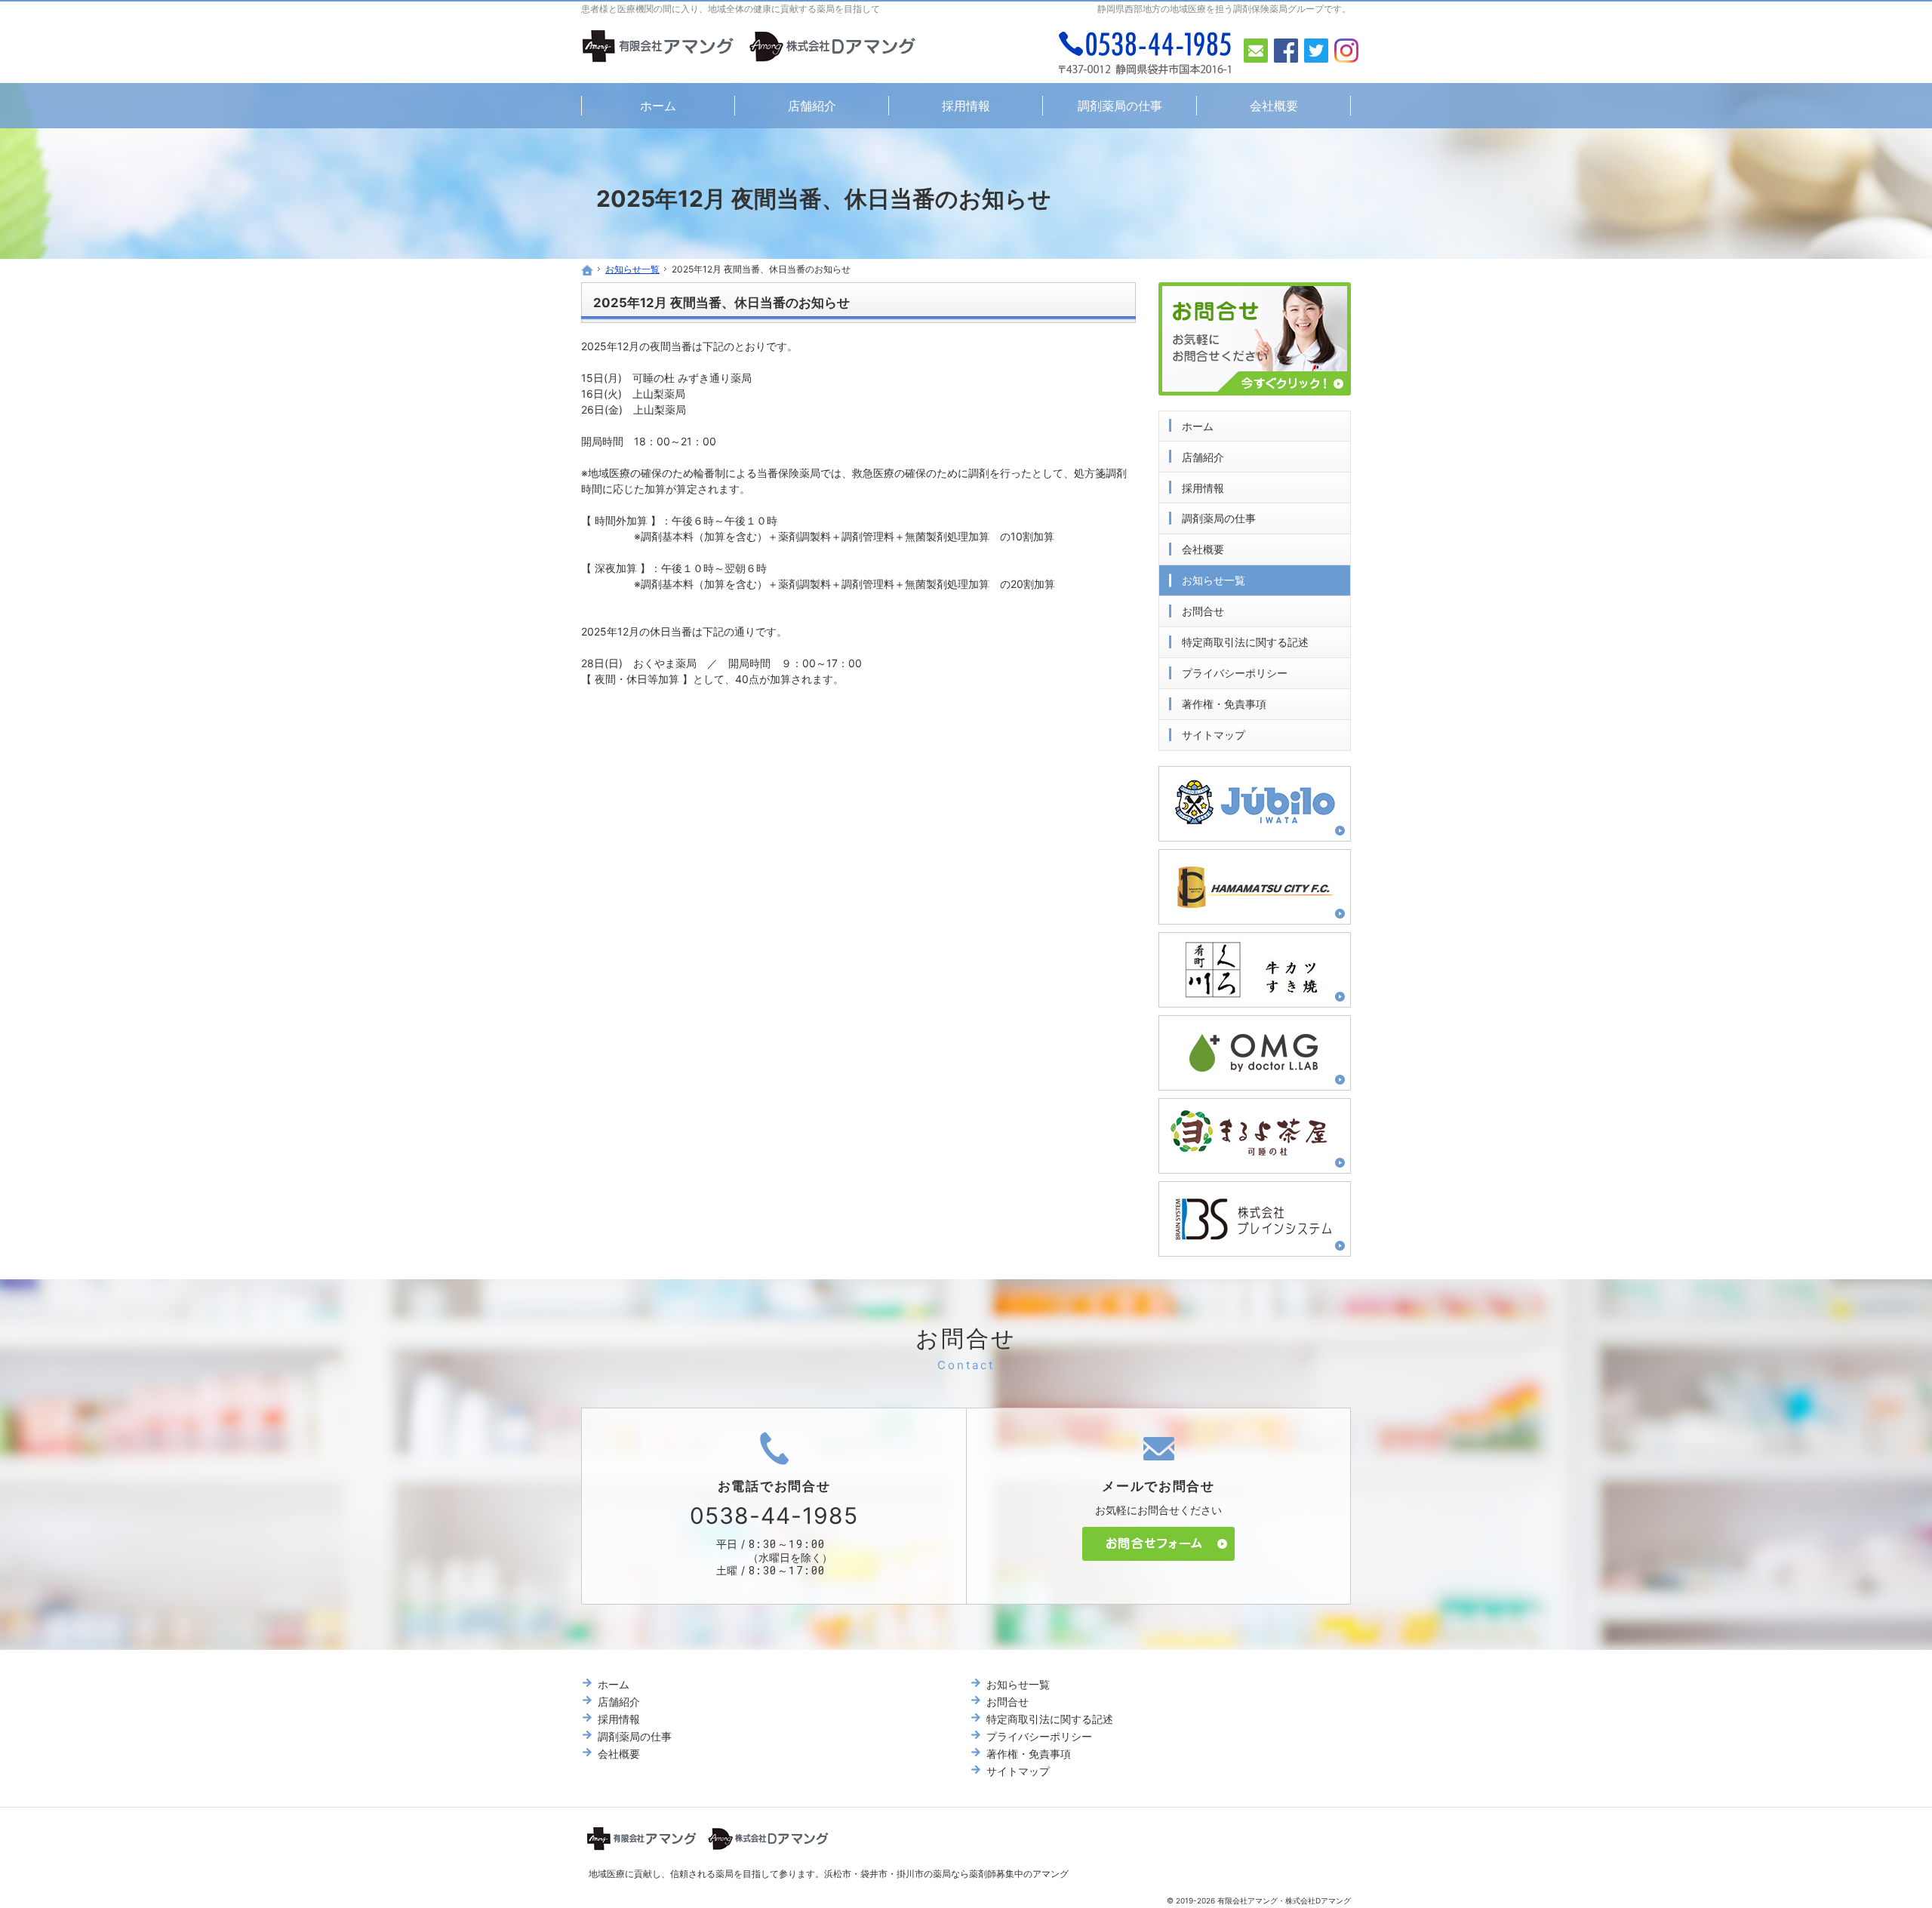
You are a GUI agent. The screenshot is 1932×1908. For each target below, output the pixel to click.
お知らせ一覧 (1214, 580)
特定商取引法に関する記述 (1245, 642)
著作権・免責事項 (1224, 704)
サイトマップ (1214, 735)
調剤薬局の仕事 (1219, 518)
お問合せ (1203, 611)
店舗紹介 (1203, 457)
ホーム (1198, 426)
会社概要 (1203, 549)
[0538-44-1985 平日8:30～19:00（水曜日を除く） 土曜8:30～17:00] (1146, 53)
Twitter (1316, 51)
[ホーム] (587, 270)
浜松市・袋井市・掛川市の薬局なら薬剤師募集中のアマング (946, 1874)
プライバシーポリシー (1235, 673)
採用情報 (1203, 488)
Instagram (1346, 51)
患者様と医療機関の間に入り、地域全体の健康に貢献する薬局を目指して (731, 9)
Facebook (1286, 51)
